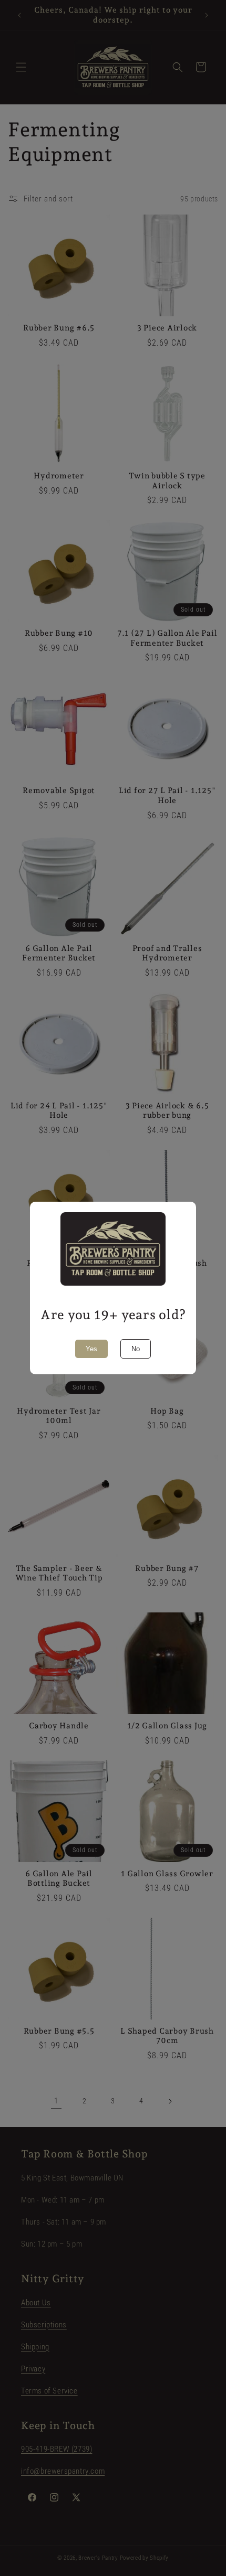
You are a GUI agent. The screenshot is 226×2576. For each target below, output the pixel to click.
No (136, 1349)
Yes (91, 1349)
